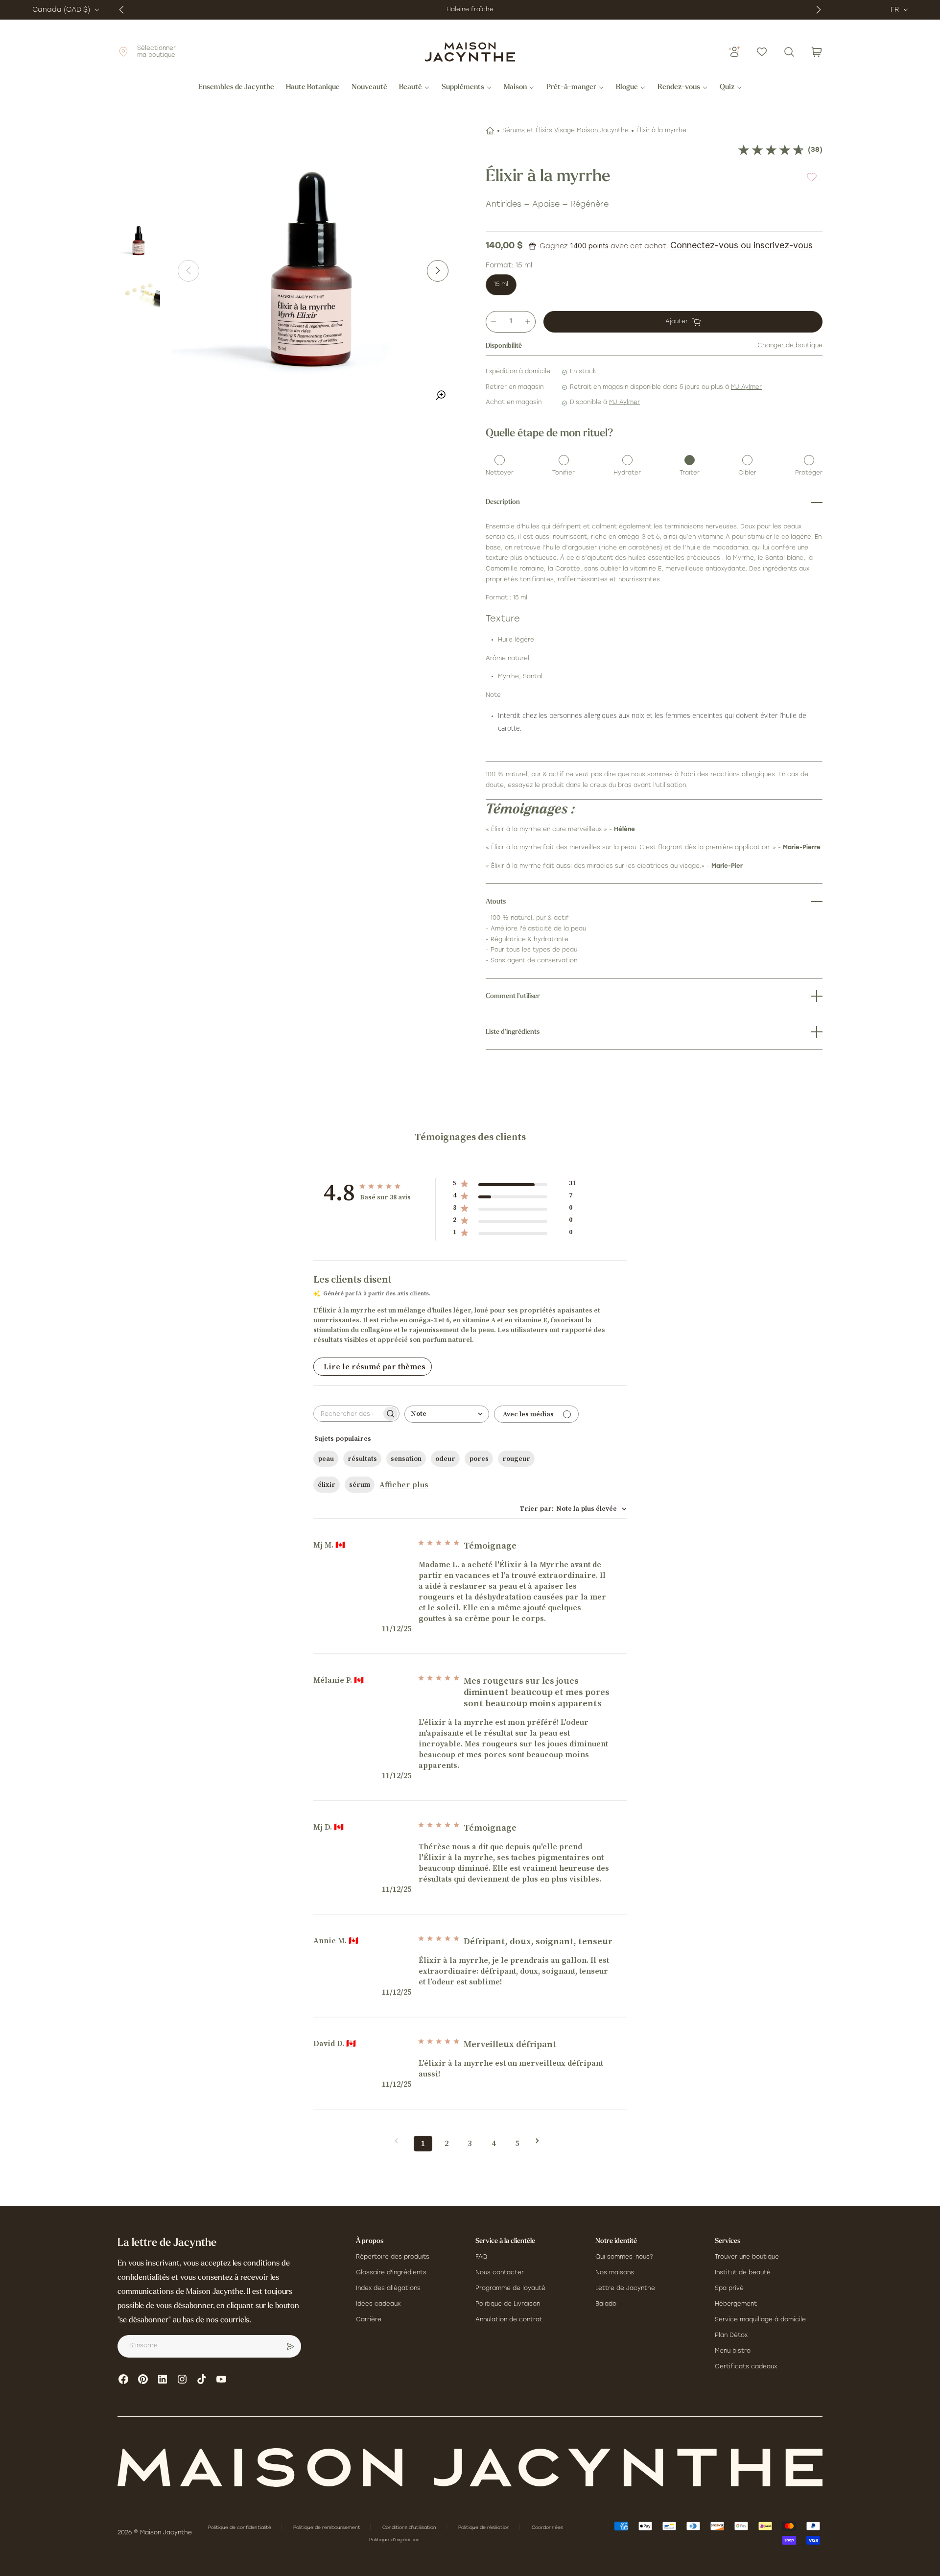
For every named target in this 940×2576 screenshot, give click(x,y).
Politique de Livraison (508, 2304)
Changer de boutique (790, 346)
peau (326, 1459)
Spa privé (729, 2289)
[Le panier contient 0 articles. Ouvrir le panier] (817, 52)
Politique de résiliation (485, 2528)
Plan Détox (731, 2336)
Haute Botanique (313, 88)
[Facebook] (123, 2379)
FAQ (481, 2257)
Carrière (369, 2320)
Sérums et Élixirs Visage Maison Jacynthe (565, 131)
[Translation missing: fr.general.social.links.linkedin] (163, 2379)
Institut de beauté (743, 2273)
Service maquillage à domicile (760, 2320)
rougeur (516, 1459)
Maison (515, 88)
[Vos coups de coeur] (762, 52)
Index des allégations (388, 2289)
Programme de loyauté (510, 2289)
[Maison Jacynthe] (470, 52)
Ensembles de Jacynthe (236, 88)
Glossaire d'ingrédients (391, 2273)
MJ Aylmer (746, 387)
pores (479, 1459)
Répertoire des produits (393, 2257)
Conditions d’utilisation (410, 2528)
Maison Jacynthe (166, 2533)
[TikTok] (202, 2379)
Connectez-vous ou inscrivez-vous (741, 245)
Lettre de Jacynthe (625, 2289)
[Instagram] (182, 2379)
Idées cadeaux (378, 2304)
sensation (406, 1459)
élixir (327, 1485)
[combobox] (447, 1414)
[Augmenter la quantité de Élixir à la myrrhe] (528, 322)
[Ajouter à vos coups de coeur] (812, 177)
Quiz (727, 88)
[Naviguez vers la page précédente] (399, 2141)
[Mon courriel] (290, 2346)
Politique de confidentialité (240, 2528)
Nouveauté (369, 88)
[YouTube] (221, 2379)
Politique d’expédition (394, 2540)
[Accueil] (490, 131)
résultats (362, 1459)
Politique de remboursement (328, 2528)
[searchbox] (348, 1414)
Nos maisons (615, 2273)
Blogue (627, 88)
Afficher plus (404, 1485)
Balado (606, 2304)
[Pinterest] (143, 2379)
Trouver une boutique (747, 2257)
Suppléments (463, 88)
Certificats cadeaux (746, 2367)
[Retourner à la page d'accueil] (470, 2468)
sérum (360, 1485)
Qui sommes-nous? (624, 2257)
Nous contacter (500, 2273)
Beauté (411, 88)
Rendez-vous (679, 88)
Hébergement (736, 2304)
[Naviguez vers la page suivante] (540, 2141)
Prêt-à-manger (571, 88)
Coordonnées (548, 2528)
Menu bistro (733, 2351)
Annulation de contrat (509, 2320)
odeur (445, 1459)
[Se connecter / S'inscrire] (734, 52)
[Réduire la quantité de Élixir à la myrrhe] (493, 322)
